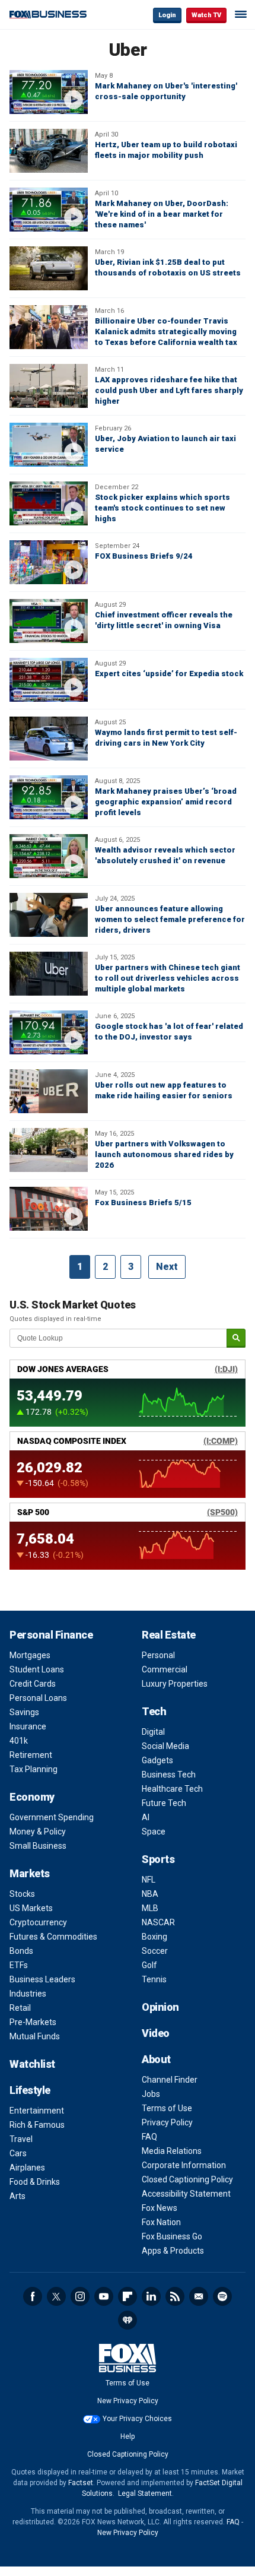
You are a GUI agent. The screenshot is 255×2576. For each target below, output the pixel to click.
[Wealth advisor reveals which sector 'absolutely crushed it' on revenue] (49, 856)
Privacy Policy (167, 2122)
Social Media (165, 1746)
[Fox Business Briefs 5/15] (49, 1209)
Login (167, 15)
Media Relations (172, 2151)
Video (156, 2033)
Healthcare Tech (172, 1789)
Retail (20, 2008)
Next (167, 1267)
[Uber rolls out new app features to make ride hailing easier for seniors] (49, 1091)
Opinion (160, 2007)
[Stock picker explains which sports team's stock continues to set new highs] (49, 503)
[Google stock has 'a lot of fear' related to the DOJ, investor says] (49, 1032)
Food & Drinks (35, 2182)
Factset (81, 2483)
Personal (158, 1655)
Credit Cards (33, 1684)
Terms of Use (167, 2108)
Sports (158, 1859)
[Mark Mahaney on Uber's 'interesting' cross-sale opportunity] (49, 92)
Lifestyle (30, 2090)
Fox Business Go (172, 2236)
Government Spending (52, 1817)
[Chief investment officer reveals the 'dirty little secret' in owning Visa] (49, 621)
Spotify (222, 2296)
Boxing (154, 1937)
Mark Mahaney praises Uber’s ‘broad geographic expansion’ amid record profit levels (166, 802)
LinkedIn (151, 2296)
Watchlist (32, 2064)
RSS (175, 2296)
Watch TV (206, 15)
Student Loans (37, 1669)
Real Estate (169, 1635)
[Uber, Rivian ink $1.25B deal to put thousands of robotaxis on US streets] (49, 268)
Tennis (154, 1979)
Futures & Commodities (53, 1937)
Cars (18, 2153)
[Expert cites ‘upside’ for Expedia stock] (49, 680)
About (156, 2059)
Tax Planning (34, 1769)
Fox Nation (161, 2222)
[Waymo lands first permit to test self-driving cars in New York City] (49, 739)
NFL (149, 1880)
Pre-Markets (33, 2022)
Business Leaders (42, 1979)
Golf (149, 1965)
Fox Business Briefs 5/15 (143, 1203)
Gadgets (157, 1760)
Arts (17, 2196)
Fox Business (48, 15)
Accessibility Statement (186, 2194)
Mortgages (30, 1655)
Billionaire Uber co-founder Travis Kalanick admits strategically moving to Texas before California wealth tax (166, 332)
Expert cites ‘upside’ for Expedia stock (169, 674)
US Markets (31, 1908)
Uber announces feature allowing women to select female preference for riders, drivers (170, 919)
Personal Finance (51, 1635)
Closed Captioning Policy (187, 2179)
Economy (32, 1797)
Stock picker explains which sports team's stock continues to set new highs (162, 508)
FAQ (149, 2137)
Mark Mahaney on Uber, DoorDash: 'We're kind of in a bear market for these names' (162, 214)
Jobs (151, 2094)
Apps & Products (173, 2251)
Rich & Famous (37, 2125)
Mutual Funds (35, 2036)
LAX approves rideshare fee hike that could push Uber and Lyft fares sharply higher (169, 390)
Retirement (31, 1755)
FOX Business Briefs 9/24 (144, 556)
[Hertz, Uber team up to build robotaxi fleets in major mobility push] (49, 151)
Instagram (80, 2296)
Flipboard (128, 2296)
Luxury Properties (175, 1684)
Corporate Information (184, 2165)
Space (154, 1832)
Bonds (21, 1951)
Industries (28, 1994)
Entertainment (37, 2111)
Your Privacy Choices (137, 2419)
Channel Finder (170, 2080)
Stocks (22, 1894)
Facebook (33, 2296)
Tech (154, 1711)
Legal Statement (145, 2493)
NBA (150, 1894)
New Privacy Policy (128, 2401)
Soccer (155, 1951)
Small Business (38, 1846)
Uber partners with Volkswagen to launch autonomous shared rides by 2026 (164, 1154)
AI (146, 1817)
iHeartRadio (128, 2320)
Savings (24, 1712)
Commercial (165, 1669)
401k (19, 1741)
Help (128, 2436)
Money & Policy (38, 1832)
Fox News (160, 2208)
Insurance (28, 1726)
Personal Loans (38, 1698)
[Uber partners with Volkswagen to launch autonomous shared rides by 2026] (49, 1150)
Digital (153, 1732)
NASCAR (158, 1922)
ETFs (19, 1965)
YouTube (104, 2296)
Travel (21, 2139)
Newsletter (199, 2296)
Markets (30, 1873)
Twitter (56, 2296)
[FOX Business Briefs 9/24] (49, 562)
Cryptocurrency (38, 1922)
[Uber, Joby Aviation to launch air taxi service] (49, 445)
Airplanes (27, 2168)
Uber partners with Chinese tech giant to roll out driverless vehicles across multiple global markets (168, 978)
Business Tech (169, 1775)
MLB (150, 1908)
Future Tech (164, 1803)
